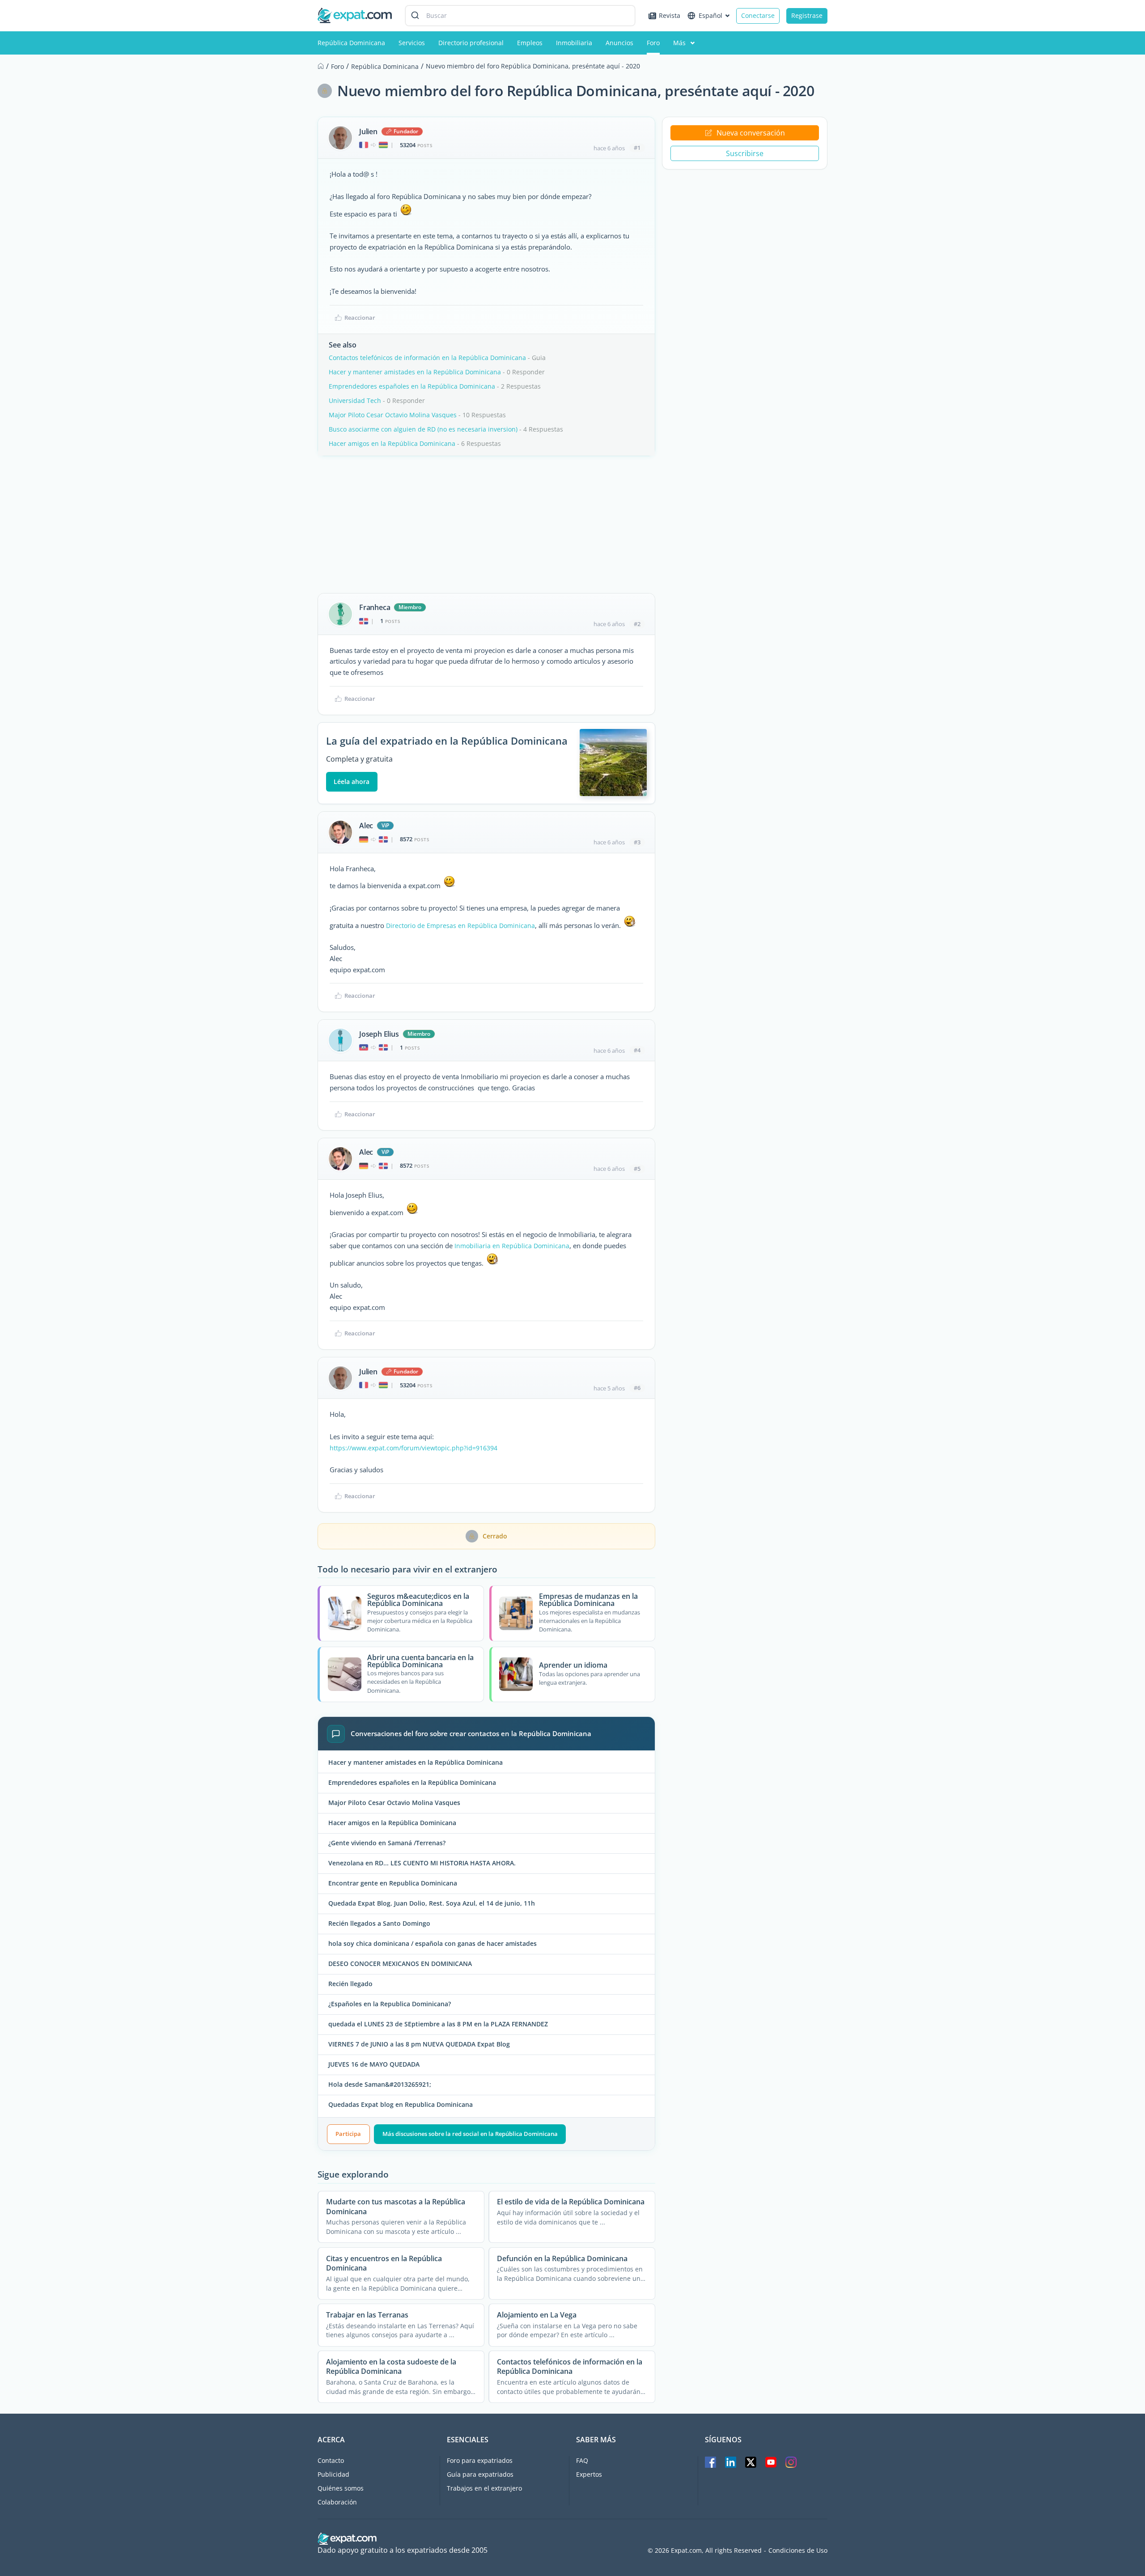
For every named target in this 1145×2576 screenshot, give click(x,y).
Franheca (375, 607)
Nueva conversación (751, 133)
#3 (637, 842)
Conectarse (758, 15)
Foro (653, 43)
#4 (637, 1050)
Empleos (530, 43)
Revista (670, 15)
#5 (637, 1169)
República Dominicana (351, 43)
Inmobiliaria (574, 43)
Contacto (331, 2460)
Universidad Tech (355, 400)
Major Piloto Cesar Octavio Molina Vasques (393, 415)
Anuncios (619, 43)
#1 (637, 148)
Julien (368, 131)
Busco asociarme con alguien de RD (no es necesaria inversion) (423, 429)
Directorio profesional (471, 43)
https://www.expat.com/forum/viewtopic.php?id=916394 (413, 1448)
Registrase (807, 15)
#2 (637, 624)
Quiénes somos (341, 2488)
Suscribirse (745, 153)
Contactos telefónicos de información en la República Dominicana (427, 358)
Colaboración (337, 2502)
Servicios (412, 43)
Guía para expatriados (480, 2474)
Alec (366, 826)
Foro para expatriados (480, 2460)
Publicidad (333, 2474)
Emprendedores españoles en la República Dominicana (412, 386)
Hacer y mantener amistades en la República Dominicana (415, 372)
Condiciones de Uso (798, 2551)
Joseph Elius (379, 1034)
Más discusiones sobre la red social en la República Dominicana (470, 2134)
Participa (348, 2134)
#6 (637, 1388)
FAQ (582, 2460)
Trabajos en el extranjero (484, 2488)
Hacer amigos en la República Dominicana (392, 443)
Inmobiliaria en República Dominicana (512, 1246)
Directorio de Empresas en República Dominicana (460, 926)
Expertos (589, 2474)
